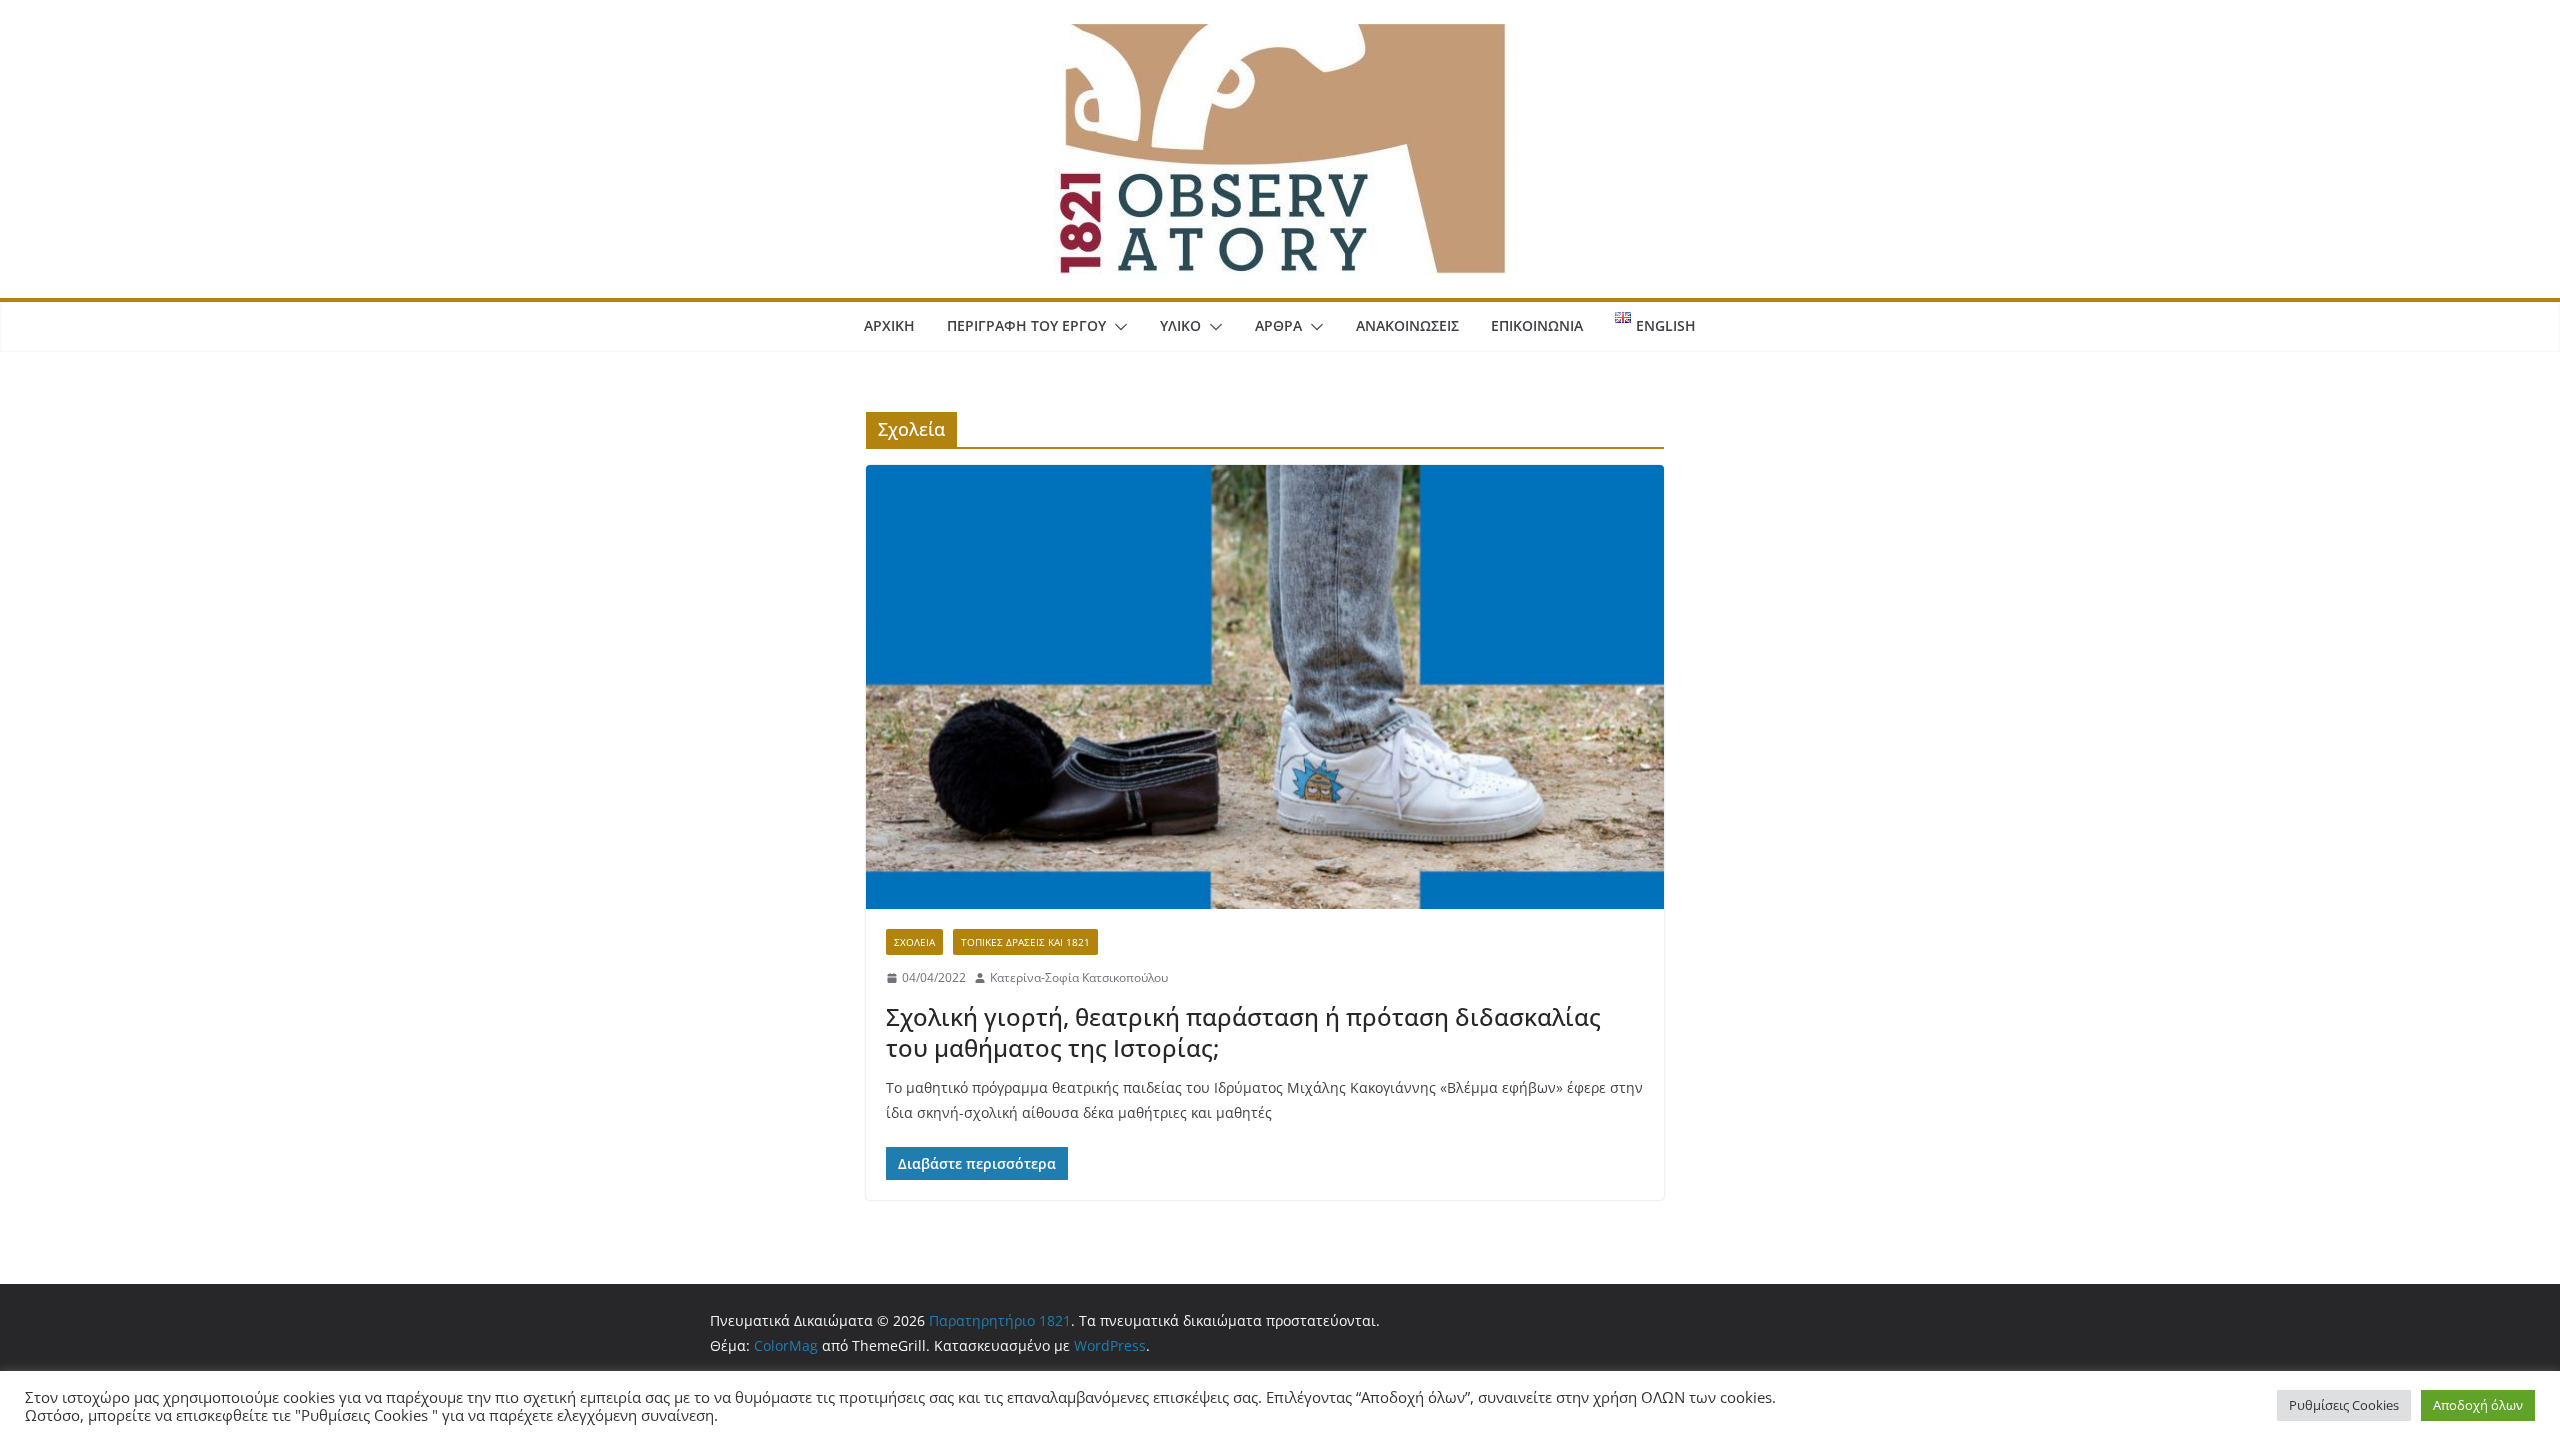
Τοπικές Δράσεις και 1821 (1025, 942)
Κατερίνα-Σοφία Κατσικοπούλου (1079, 977)
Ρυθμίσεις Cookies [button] (2344, 1405)
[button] (1117, 327)
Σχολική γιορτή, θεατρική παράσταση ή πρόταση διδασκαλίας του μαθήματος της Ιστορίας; (1243, 1032)
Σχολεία (914, 942)
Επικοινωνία (1537, 325)
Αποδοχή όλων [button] (2478, 1405)
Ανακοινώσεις (1407, 325)
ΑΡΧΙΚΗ (889, 325)
